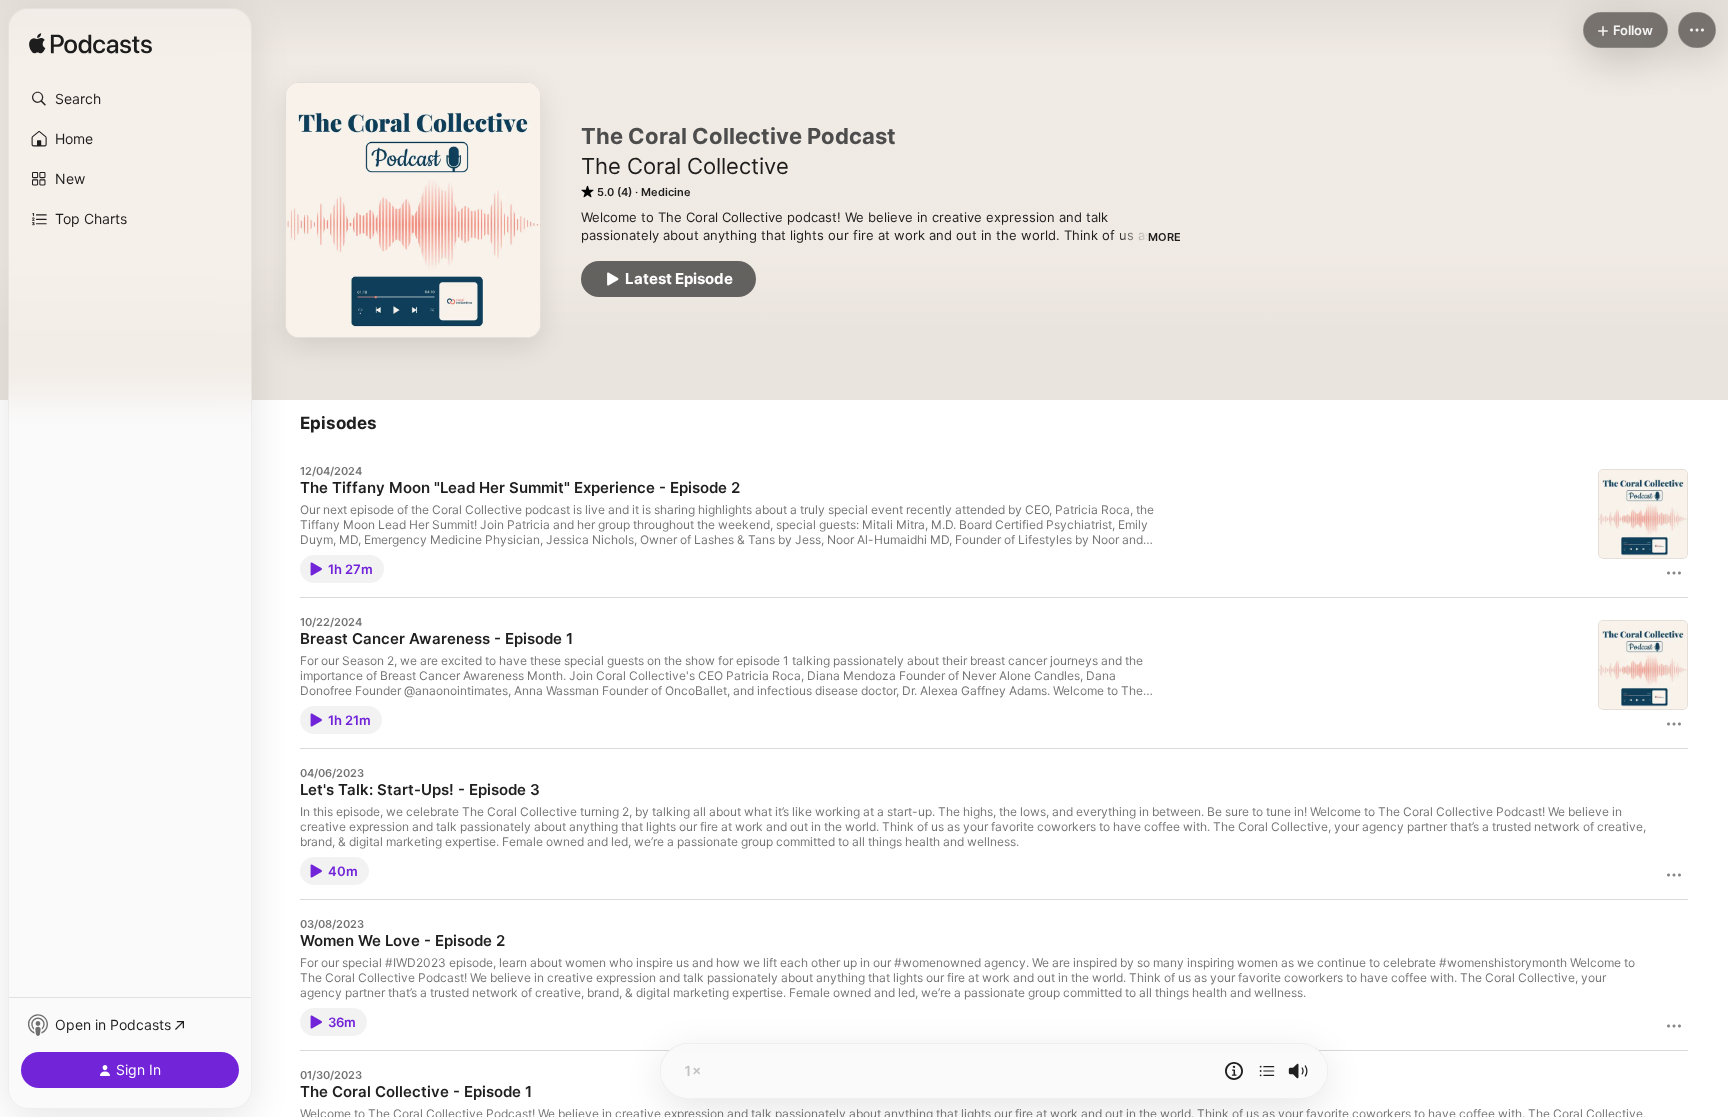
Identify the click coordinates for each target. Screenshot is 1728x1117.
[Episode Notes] (1234, 1071)
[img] (90, 45)
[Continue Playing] (1267, 1071)
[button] (130, 99)
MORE (1164, 237)
